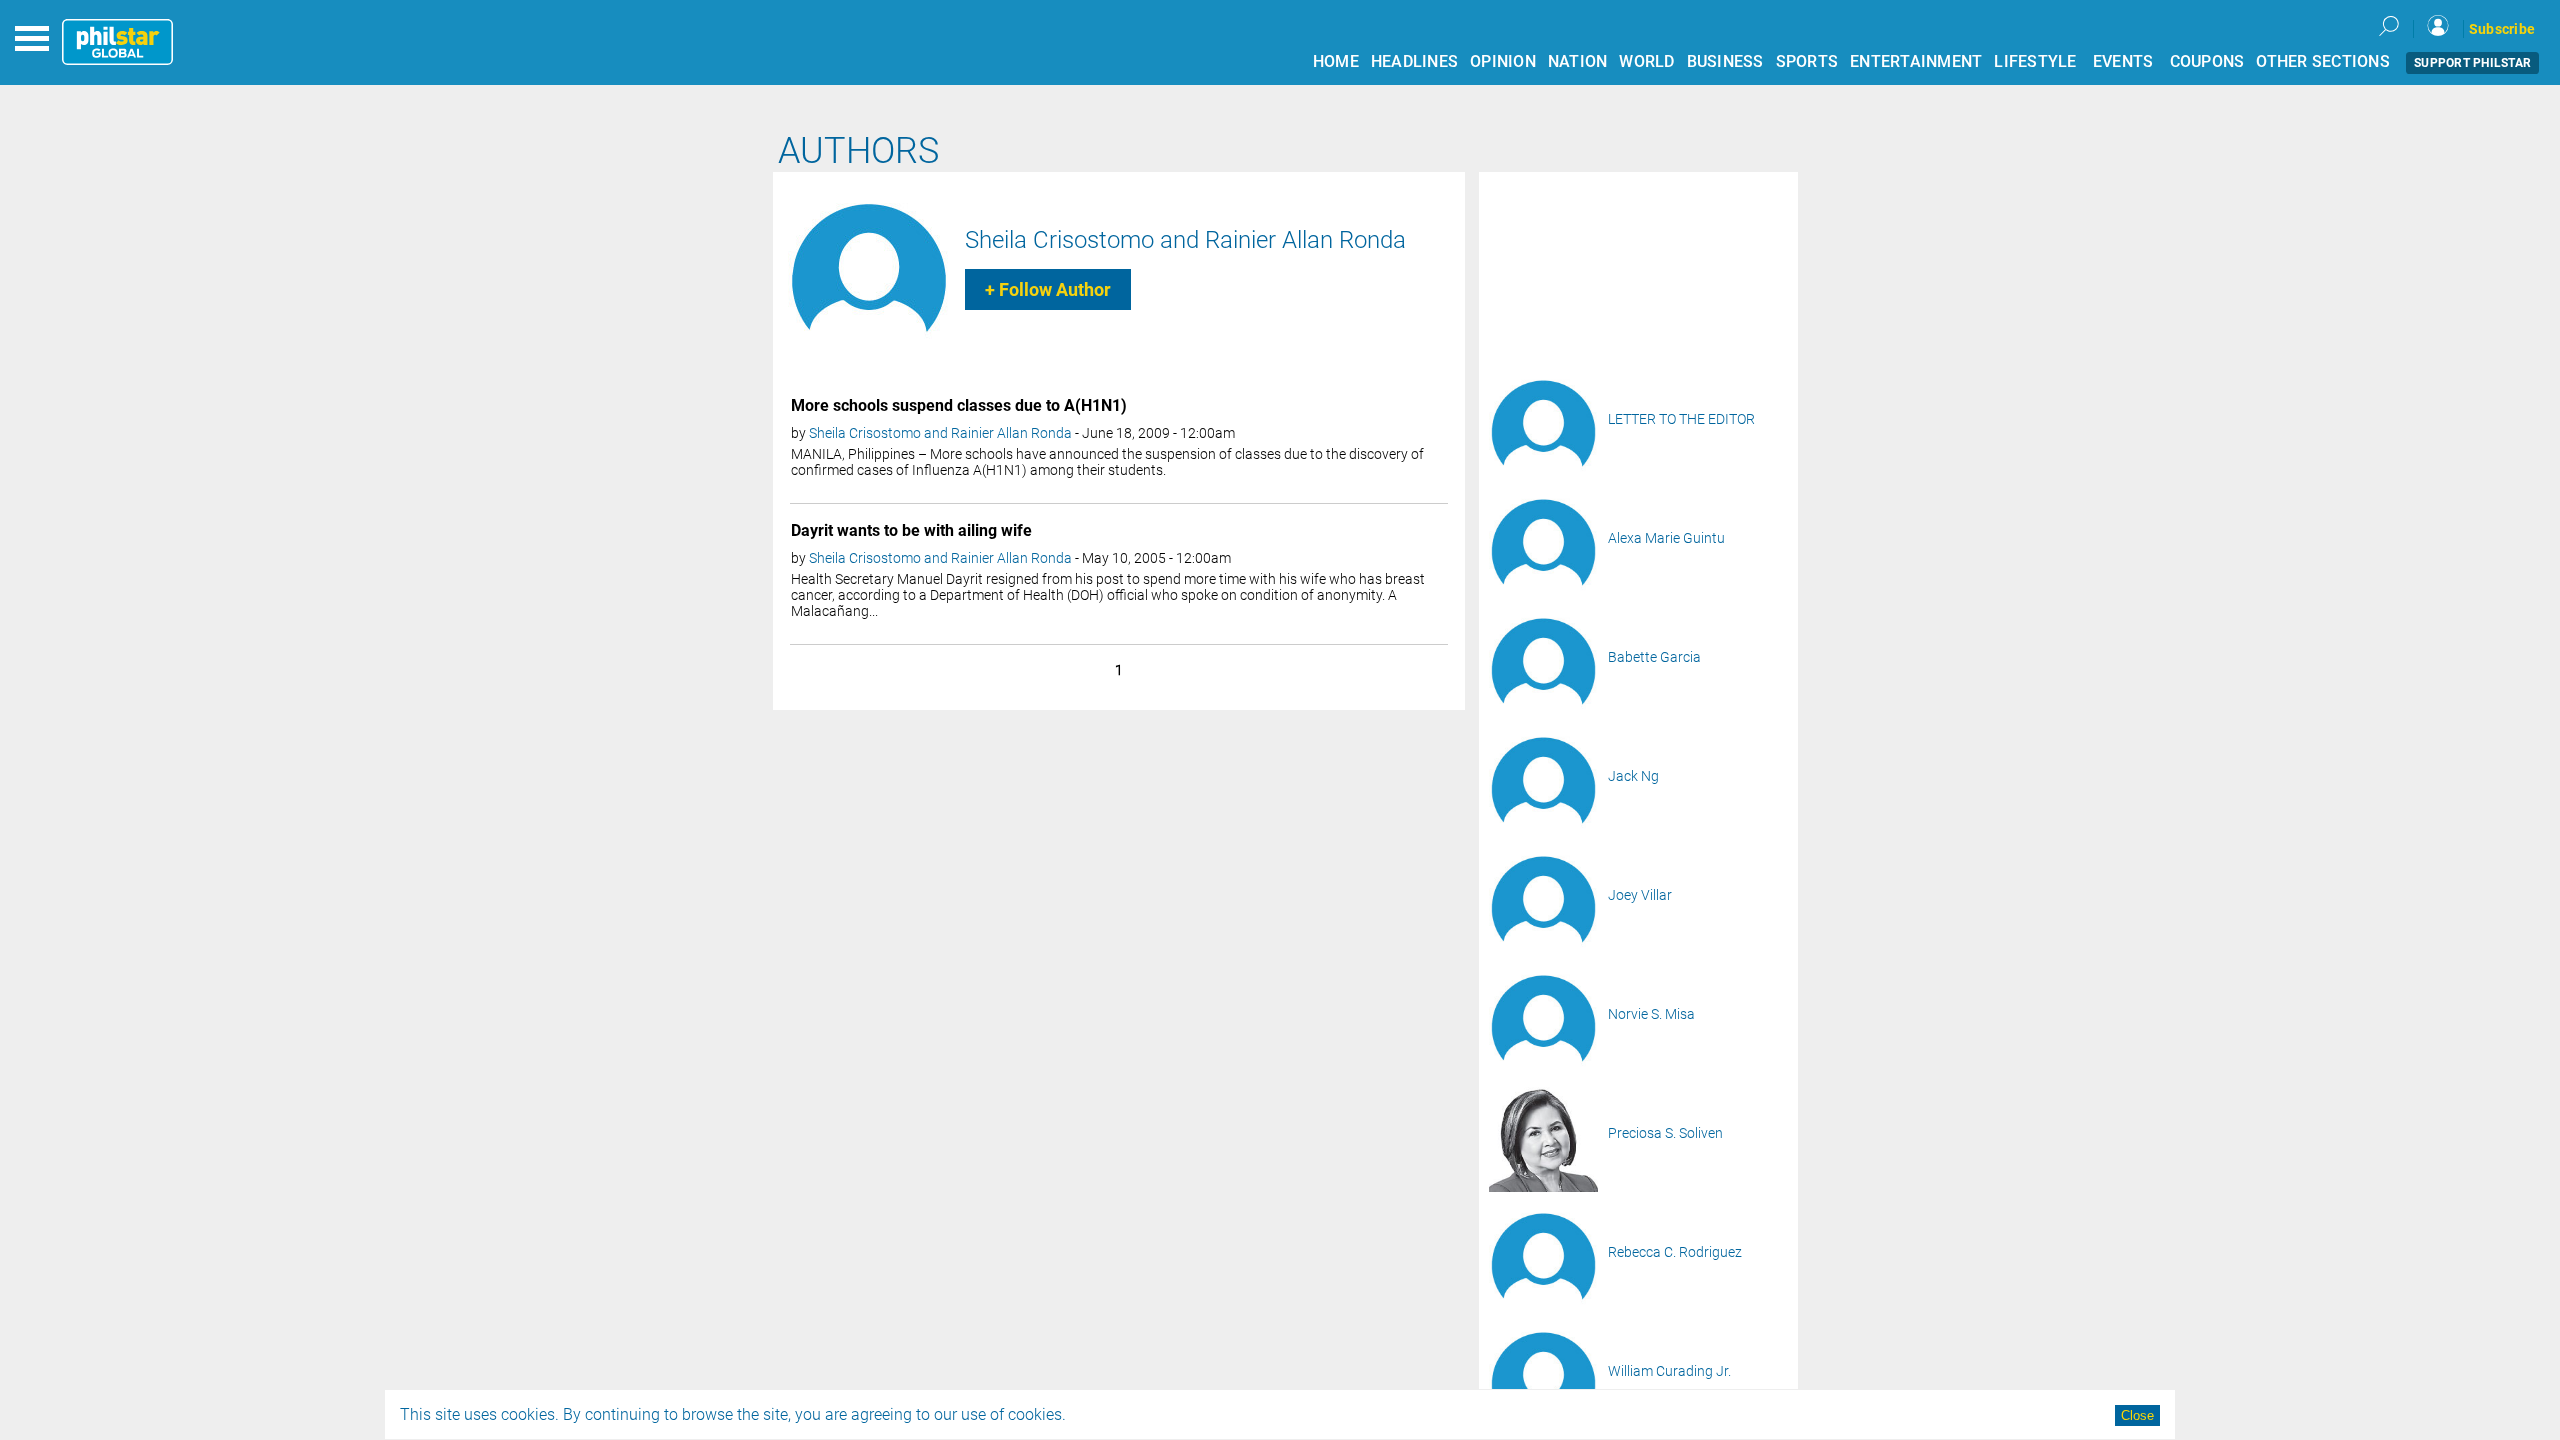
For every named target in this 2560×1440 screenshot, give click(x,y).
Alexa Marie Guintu (1666, 538)
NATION (1578, 61)
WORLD (1646, 61)
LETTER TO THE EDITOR (1681, 419)
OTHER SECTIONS (2323, 61)
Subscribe (2502, 29)
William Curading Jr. (1669, 1371)
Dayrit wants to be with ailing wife (911, 530)
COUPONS (2207, 61)
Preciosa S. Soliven (1665, 1133)
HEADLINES (1414, 61)
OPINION (1503, 61)
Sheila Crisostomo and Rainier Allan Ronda (1185, 240)
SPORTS (1807, 61)
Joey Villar (1640, 895)
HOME (1336, 61)
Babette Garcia (1654, 657)
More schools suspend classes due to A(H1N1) (959, 405)
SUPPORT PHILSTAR (2472, 63)
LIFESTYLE (2035, 61)
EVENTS (2123, 61)
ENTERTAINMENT (1916, 61)
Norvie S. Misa (1651, 1014)
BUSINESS (1725, 61)
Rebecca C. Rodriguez (1675, 1252)
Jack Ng (1633, 776)
